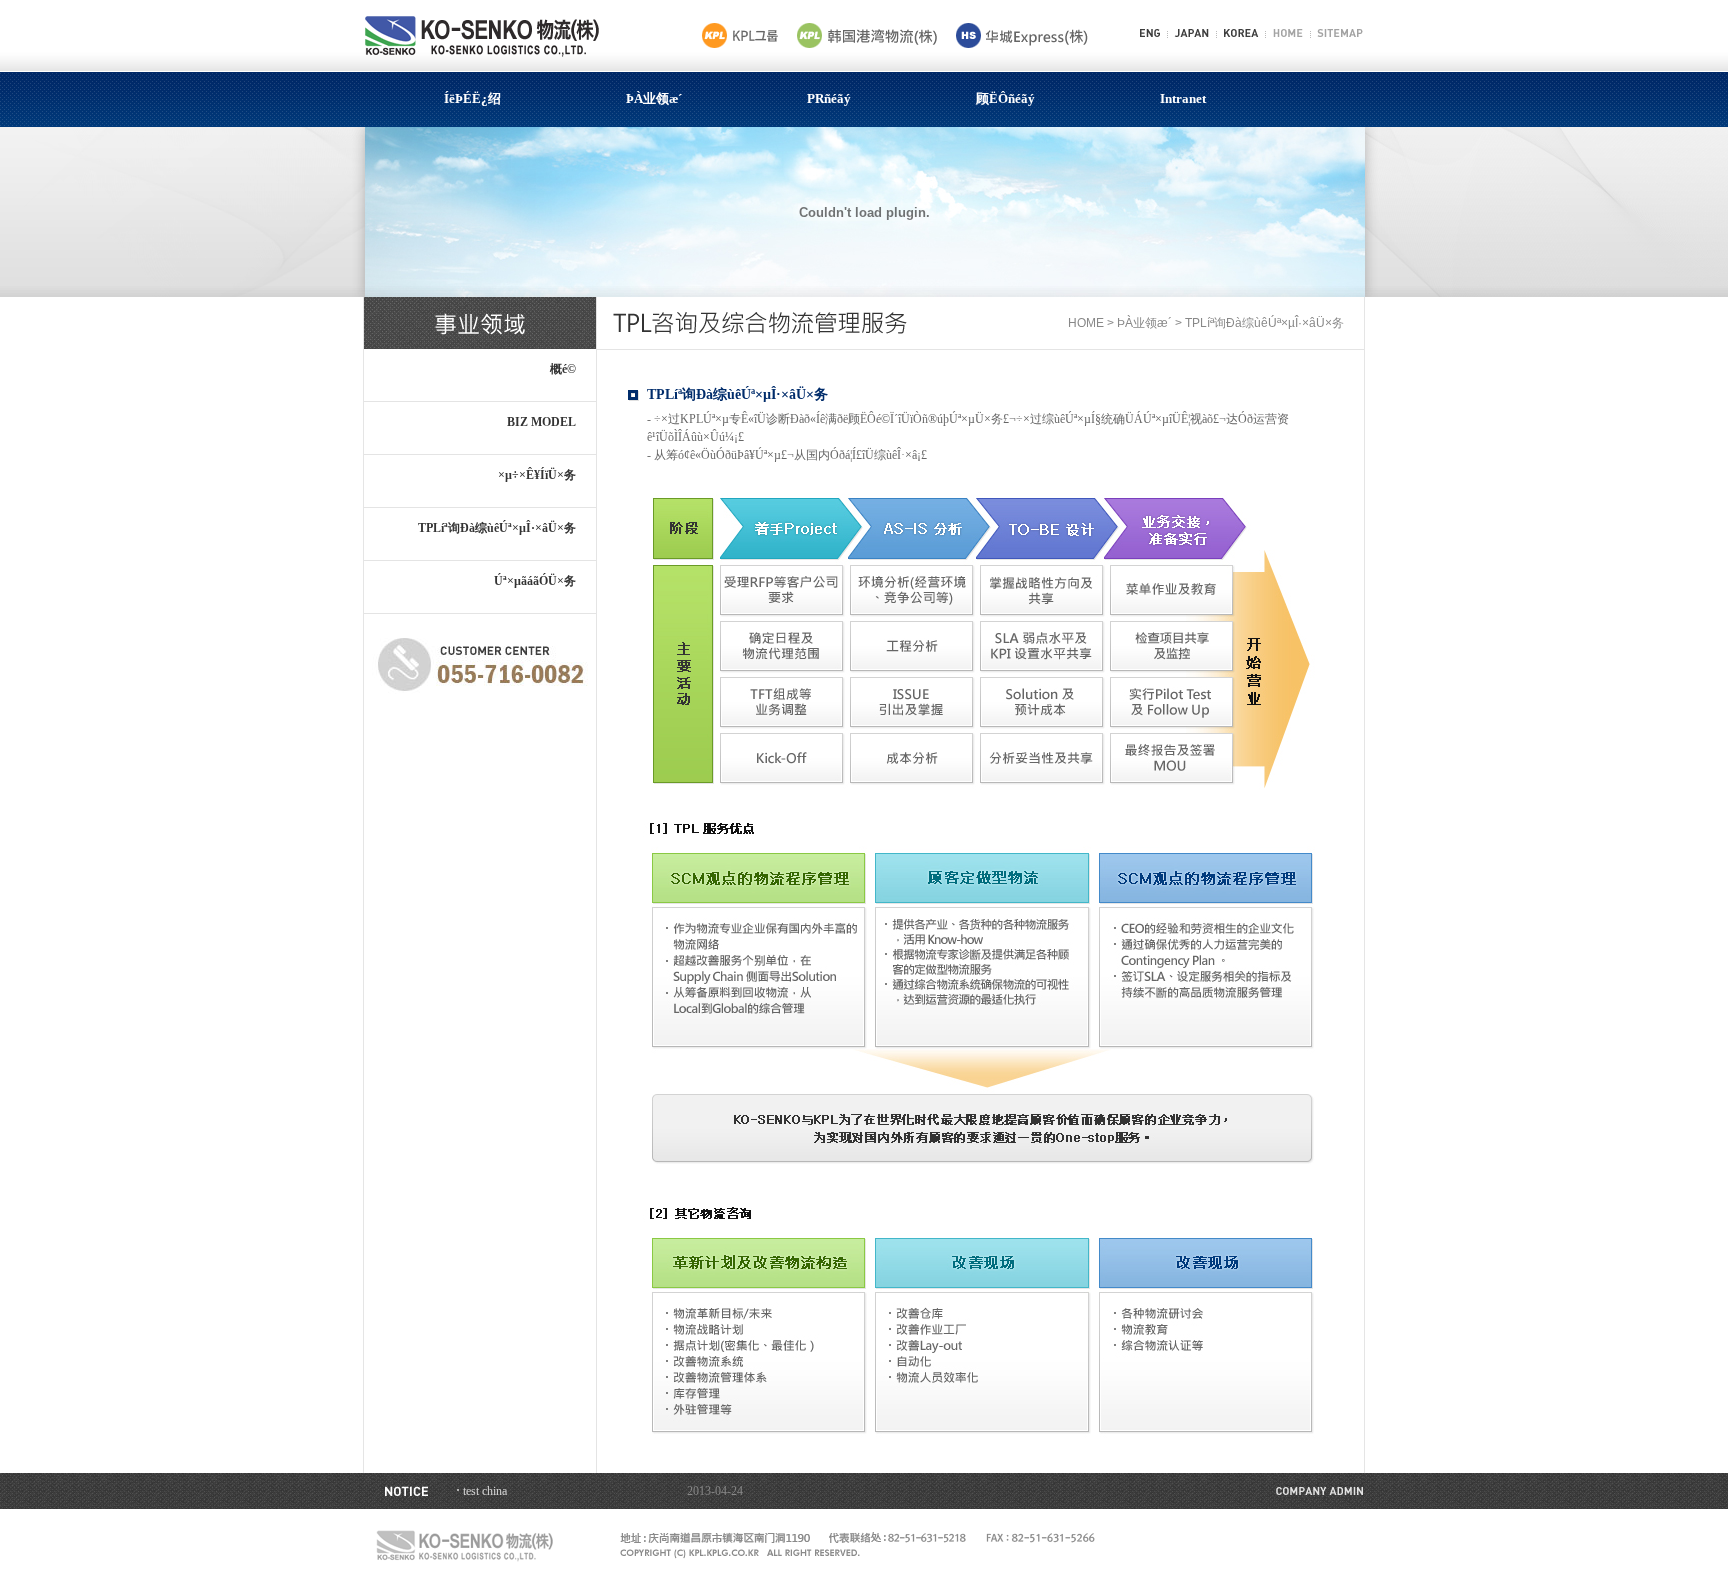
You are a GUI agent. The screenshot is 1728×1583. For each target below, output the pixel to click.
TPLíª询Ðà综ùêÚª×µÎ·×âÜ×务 (497, 528)
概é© (563, 369)
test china (485, 1491)
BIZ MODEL (541, 422)
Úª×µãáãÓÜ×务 (535, 581)
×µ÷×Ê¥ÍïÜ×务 (537, 475)
